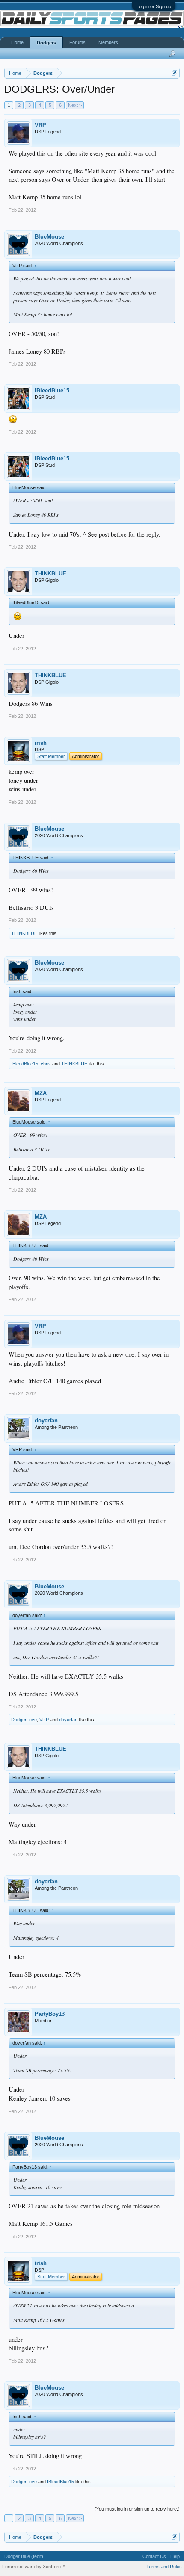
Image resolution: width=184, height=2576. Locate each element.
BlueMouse (49, 237)
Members (108, 42)
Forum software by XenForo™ (34, 2567)
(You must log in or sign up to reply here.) (137, 2509)
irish (41, 743)
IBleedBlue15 (52, 391)
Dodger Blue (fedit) (24, 2556)
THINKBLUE (50, 574)
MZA (41, 1093)
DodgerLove (24, 1720)
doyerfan (46, 1421)
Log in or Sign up (154, 6)
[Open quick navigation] (174, 73)
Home (17, 42)
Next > (75, 105)
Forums (77, 42)
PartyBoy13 (50, 2014)
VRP (40, 125)
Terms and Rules (164, 2567)
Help (175, 2556)
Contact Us (154, 2556)
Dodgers (46, 43)
